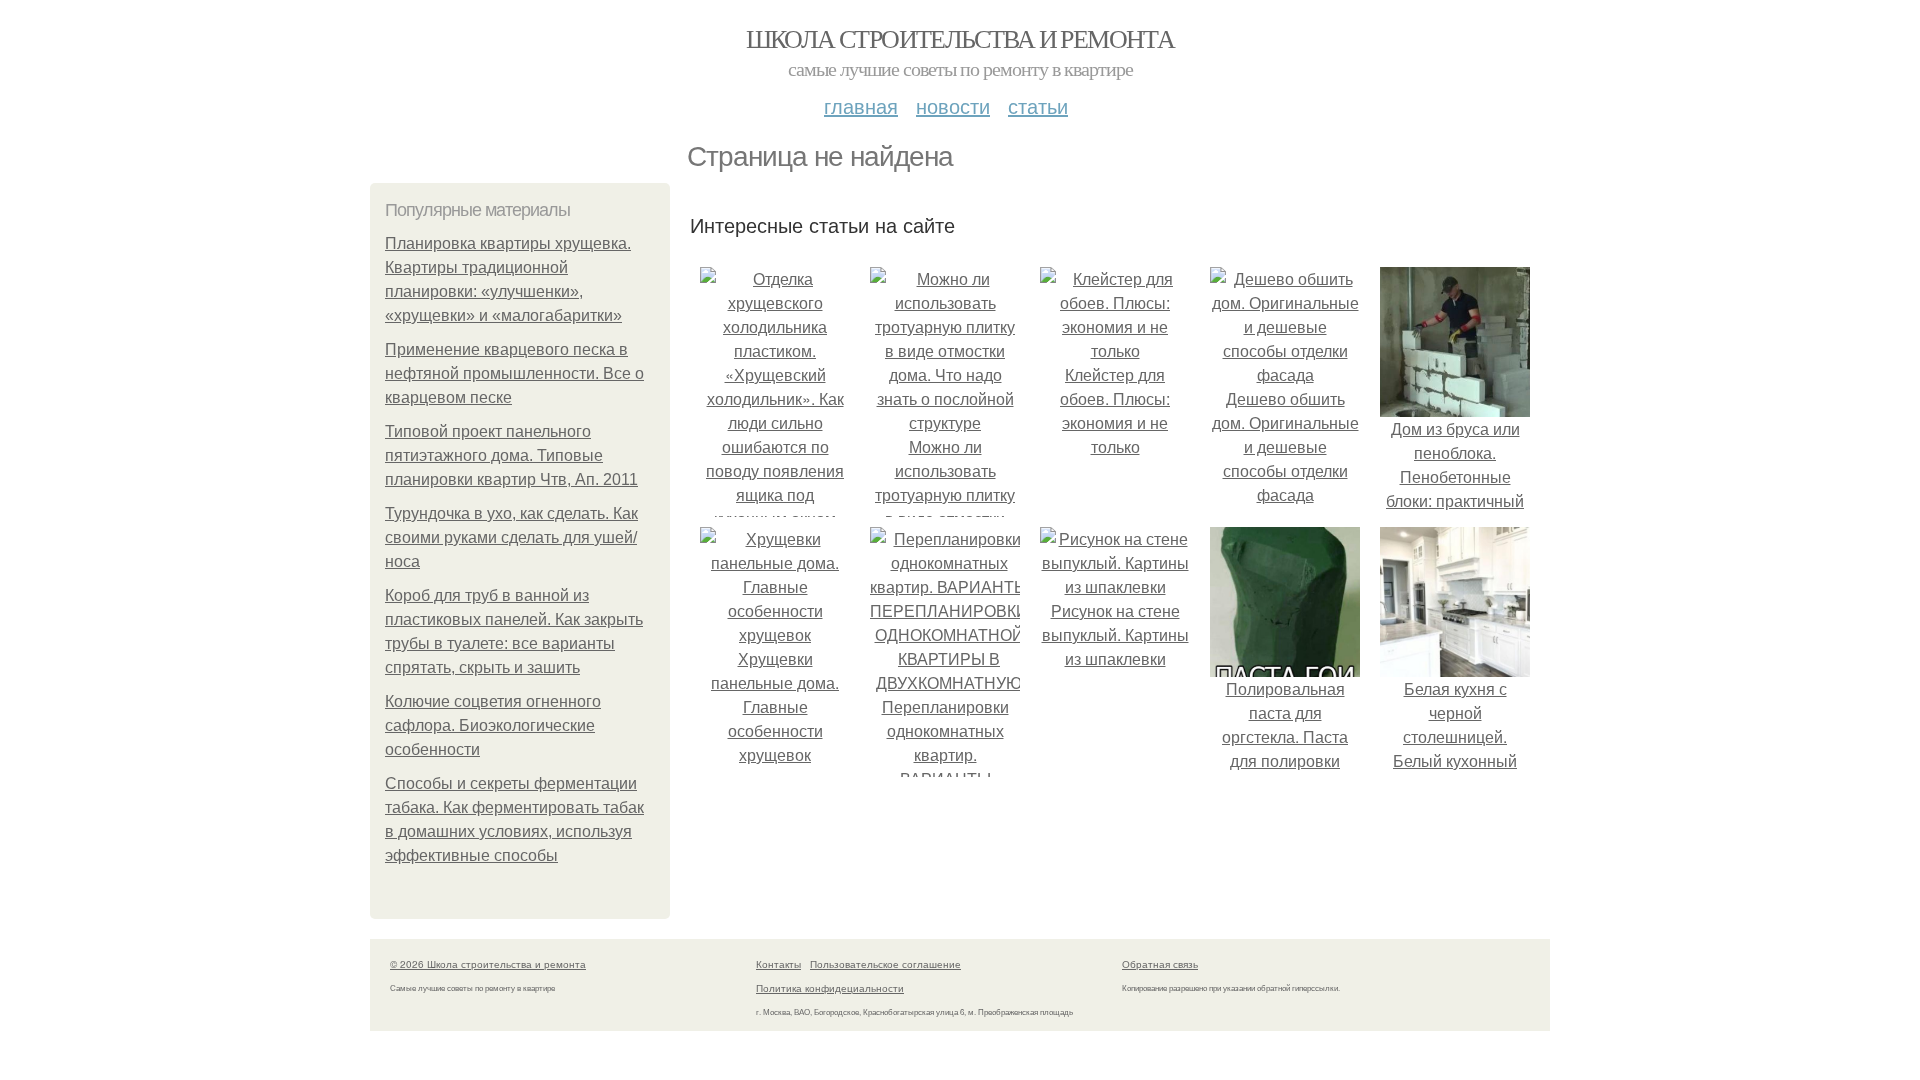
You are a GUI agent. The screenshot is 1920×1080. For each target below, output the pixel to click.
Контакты (778, 964)
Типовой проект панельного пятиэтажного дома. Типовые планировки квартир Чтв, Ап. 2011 (511, 455)
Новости (953, 105)
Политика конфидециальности (830, 988)
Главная (861, 105)
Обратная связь (1160, 964)
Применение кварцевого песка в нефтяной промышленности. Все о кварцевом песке (514, 373)
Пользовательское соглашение (885, 964)
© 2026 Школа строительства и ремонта (488, 964)
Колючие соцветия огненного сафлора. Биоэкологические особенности (493, 725)
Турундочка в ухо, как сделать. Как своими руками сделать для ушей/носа (511, 537)
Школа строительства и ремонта (960, 38)
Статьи (1038, 105)
